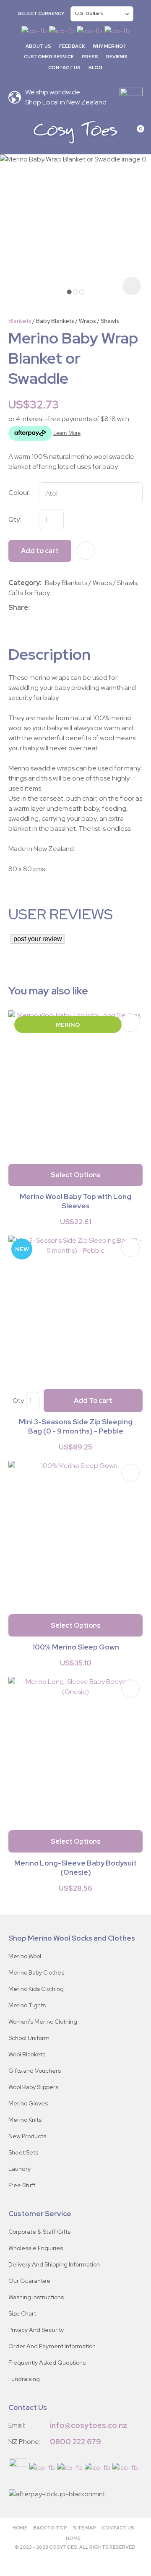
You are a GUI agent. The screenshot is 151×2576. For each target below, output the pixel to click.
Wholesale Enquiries (36, 2248)
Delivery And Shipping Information (54, 2264)
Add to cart (40, 551)
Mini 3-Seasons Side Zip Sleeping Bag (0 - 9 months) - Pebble (76, 1426)
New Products (27, 2136)
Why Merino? (109, 46)
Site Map (85, 2528)
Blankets (20, 321)
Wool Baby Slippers (33, 2087)
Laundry (20, 2169)
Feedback (72, 46)
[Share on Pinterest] (70, 608)
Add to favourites (130, 1023)
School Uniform (29, 2038)
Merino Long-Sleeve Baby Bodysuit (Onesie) (75, 1868)
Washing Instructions (36, 2297)
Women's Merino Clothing (43, 2022)
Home (20, 2528)
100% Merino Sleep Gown (76, 1647)
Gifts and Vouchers (35, 2071)
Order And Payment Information (52, 2346)
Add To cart (93, 1401)
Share (18, 608)
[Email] (58, 608)
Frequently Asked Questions (47, 2363)
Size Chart (22, 2313)
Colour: (19, 493)
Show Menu (13, 132)
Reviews (117, 57)
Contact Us (64, 68)
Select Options (76, 1175)
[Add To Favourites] (86, 551)
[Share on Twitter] (46, 608)
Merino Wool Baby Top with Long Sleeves (75, 1201)
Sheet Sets (23, 2152)
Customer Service (49, 57)
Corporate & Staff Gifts (39, 2232)
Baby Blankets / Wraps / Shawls (77, 321)
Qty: (15, 519)
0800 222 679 (75, 2442)
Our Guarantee (29, 2281)
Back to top (50, 2528)
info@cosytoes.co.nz (89, 2425)
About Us (38, 46)
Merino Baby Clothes (36, 1972)
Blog (96, 68)
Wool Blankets (27, 2054)
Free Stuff (22, 2185)
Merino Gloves (28, 2103)
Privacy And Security (36, 2330)
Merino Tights (27, 2005)
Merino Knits (25, 2120)
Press (90, 57)
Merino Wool (25, 1956)
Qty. (19, 1401)
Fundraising (24, 2379)
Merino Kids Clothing (36, 1989)
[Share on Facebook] (35, 608)
